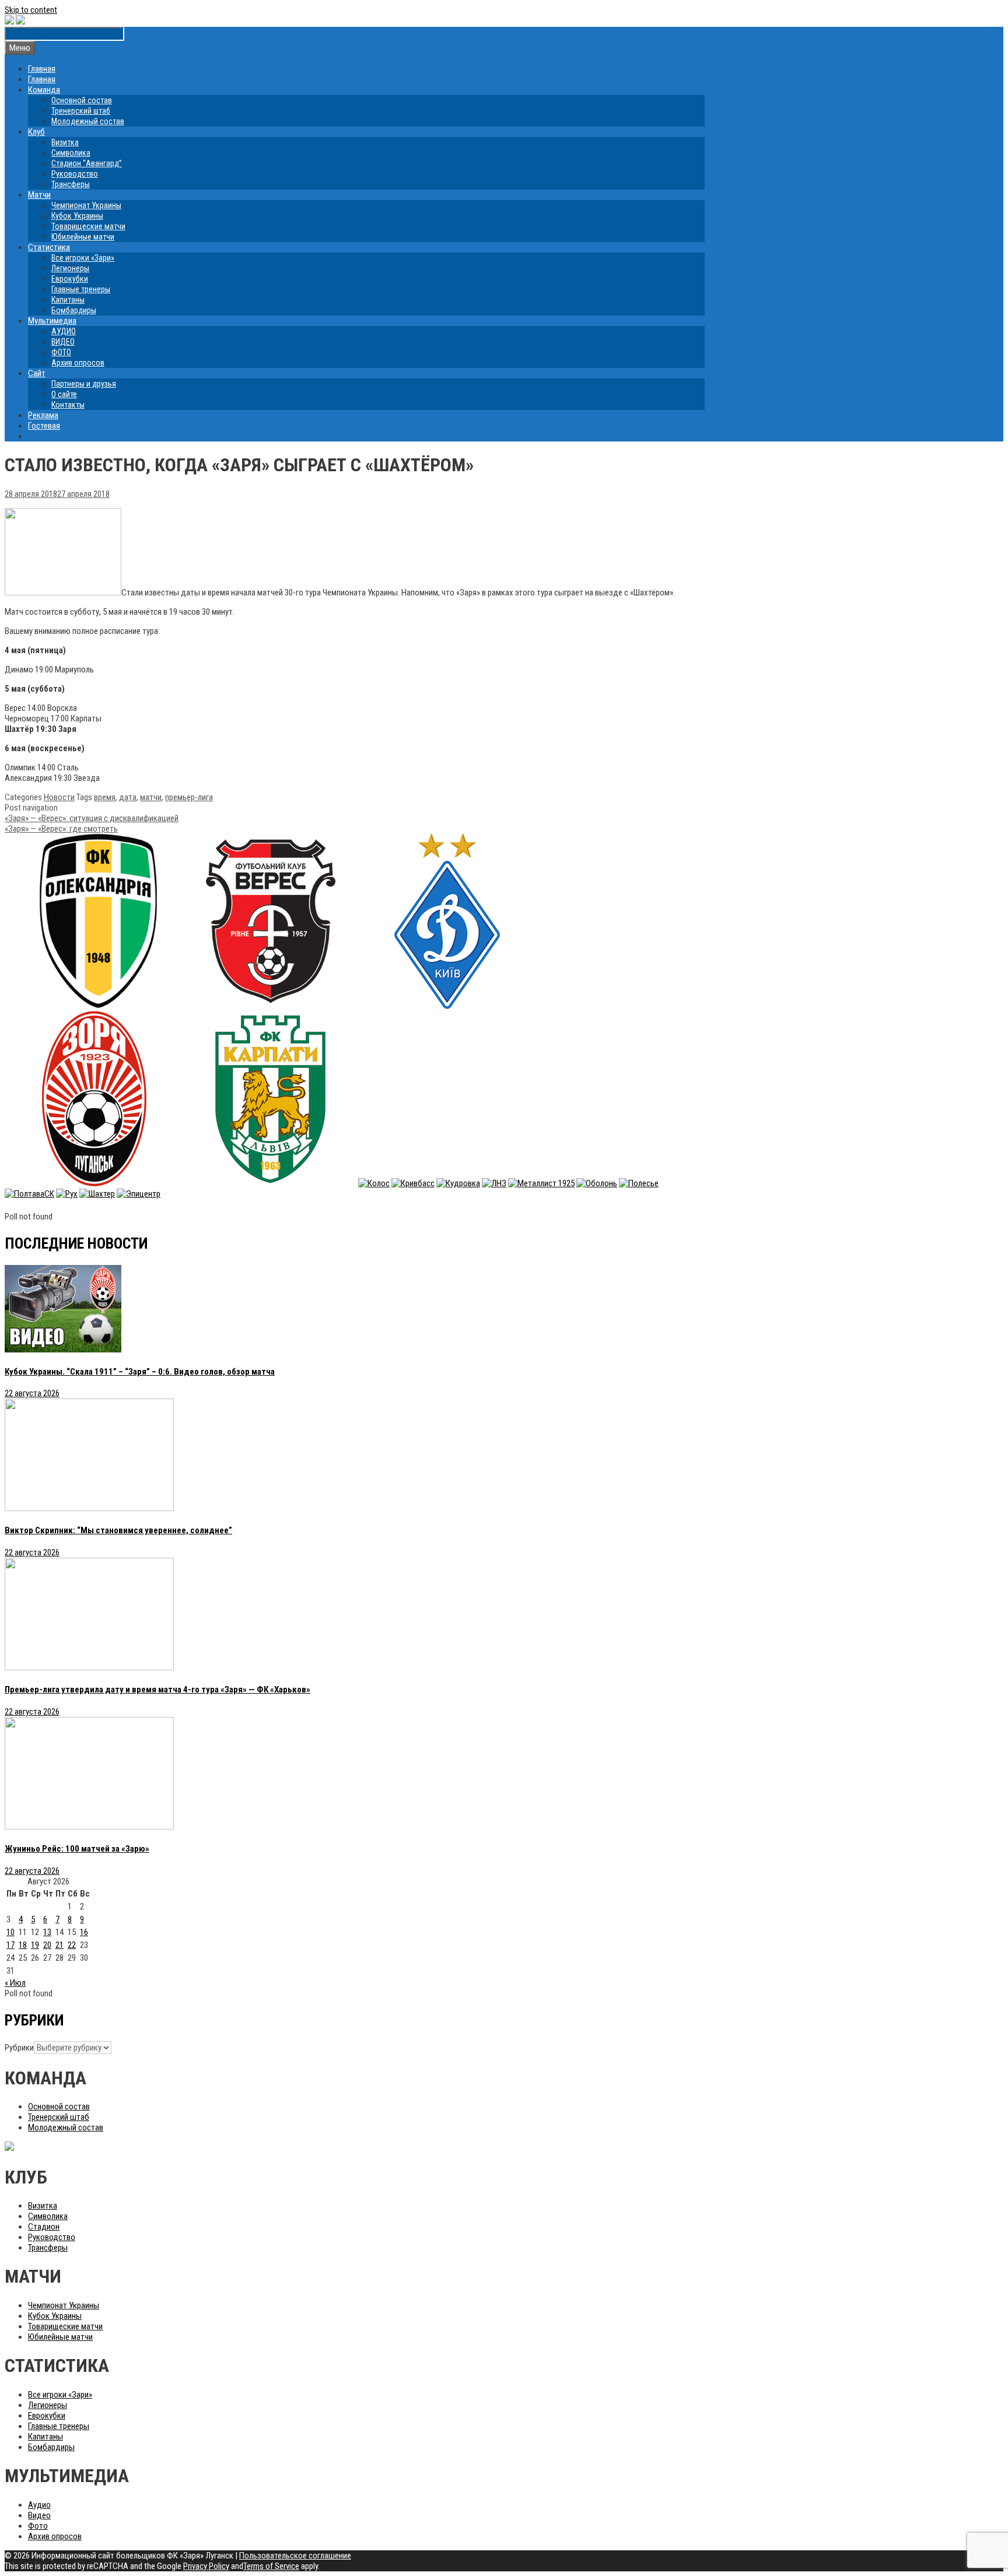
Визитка (65, 142)
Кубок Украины (77, 216)
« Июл (15, 1983)
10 (10, 1932)
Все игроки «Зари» (83, 258)
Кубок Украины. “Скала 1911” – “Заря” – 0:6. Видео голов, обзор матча (140, 1372)
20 (47, 1945)
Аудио (39, 2505)
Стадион (44, 2227)
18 (23, 1945)
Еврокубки (70, 279)
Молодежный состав (88, 121)
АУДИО (64, 331)
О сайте (64, 394)
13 (47, 1932)
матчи (151, 797)
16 (84, 1932)
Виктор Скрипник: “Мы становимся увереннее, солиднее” (118, 1530)
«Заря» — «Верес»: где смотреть (61, 829)
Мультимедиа (52, 321)
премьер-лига (189, 797)
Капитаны (68, 300)
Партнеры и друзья (84, 384)
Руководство (75, 174)
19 (35, 1945)
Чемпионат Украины (86, 205)
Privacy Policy (206, 2566)
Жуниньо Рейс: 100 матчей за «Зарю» (77, 1849)
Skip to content (31, 10)
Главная (42, 69)
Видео (39, 2515)
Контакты (68, 405)
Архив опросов (78, 363)
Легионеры (70, 268)
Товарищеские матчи (88, 226)
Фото (38, 2526)
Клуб (36, 132)
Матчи (39, 195)
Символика (71, 153)
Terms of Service (271, 2566)
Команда (44, 90)
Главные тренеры (81, 289)
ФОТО (61, 352)
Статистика (49, 247)
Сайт (37, 373)
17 (10, 1945)
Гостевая (44, 426)
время (105, 797)
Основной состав (82, 100)
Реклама (43, 415)
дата (128, 797)
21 (60, 1945)
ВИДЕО (63, 342)
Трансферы (71, 184)
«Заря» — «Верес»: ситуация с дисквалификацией (92, 818)
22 (72, 1945)
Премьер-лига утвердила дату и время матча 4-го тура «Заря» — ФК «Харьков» (157, 1690)
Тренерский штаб (81, 111)
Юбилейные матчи (83, 237)
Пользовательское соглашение (295, 2556)
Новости (59, 797)
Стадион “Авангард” (87, 163)
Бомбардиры (74, 310)
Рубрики (19, 2048)
